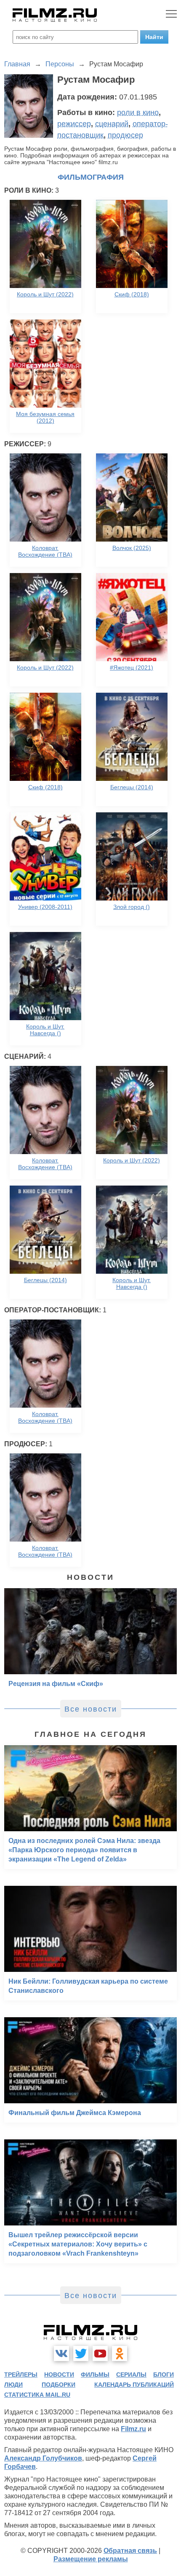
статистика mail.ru (37, 2395)
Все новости (91, 1709)
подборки (59, 2385)
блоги (164, 2374)
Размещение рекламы (91, 2559)
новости (59, 2374)
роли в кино (138, 113)
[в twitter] (81, 2353)
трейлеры (21, 2374)
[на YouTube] (100, 2353)
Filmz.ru (133, 2429)
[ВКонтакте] (61, 2353)
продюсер (125, 135)
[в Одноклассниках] (120, 2353)
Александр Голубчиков (43, 2458)
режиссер (74, 124)
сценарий (112, 124)
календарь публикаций (134, 2385)
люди (13, 2385)
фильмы (95, 2374)
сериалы (131, 2374)
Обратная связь (130, 2551)
